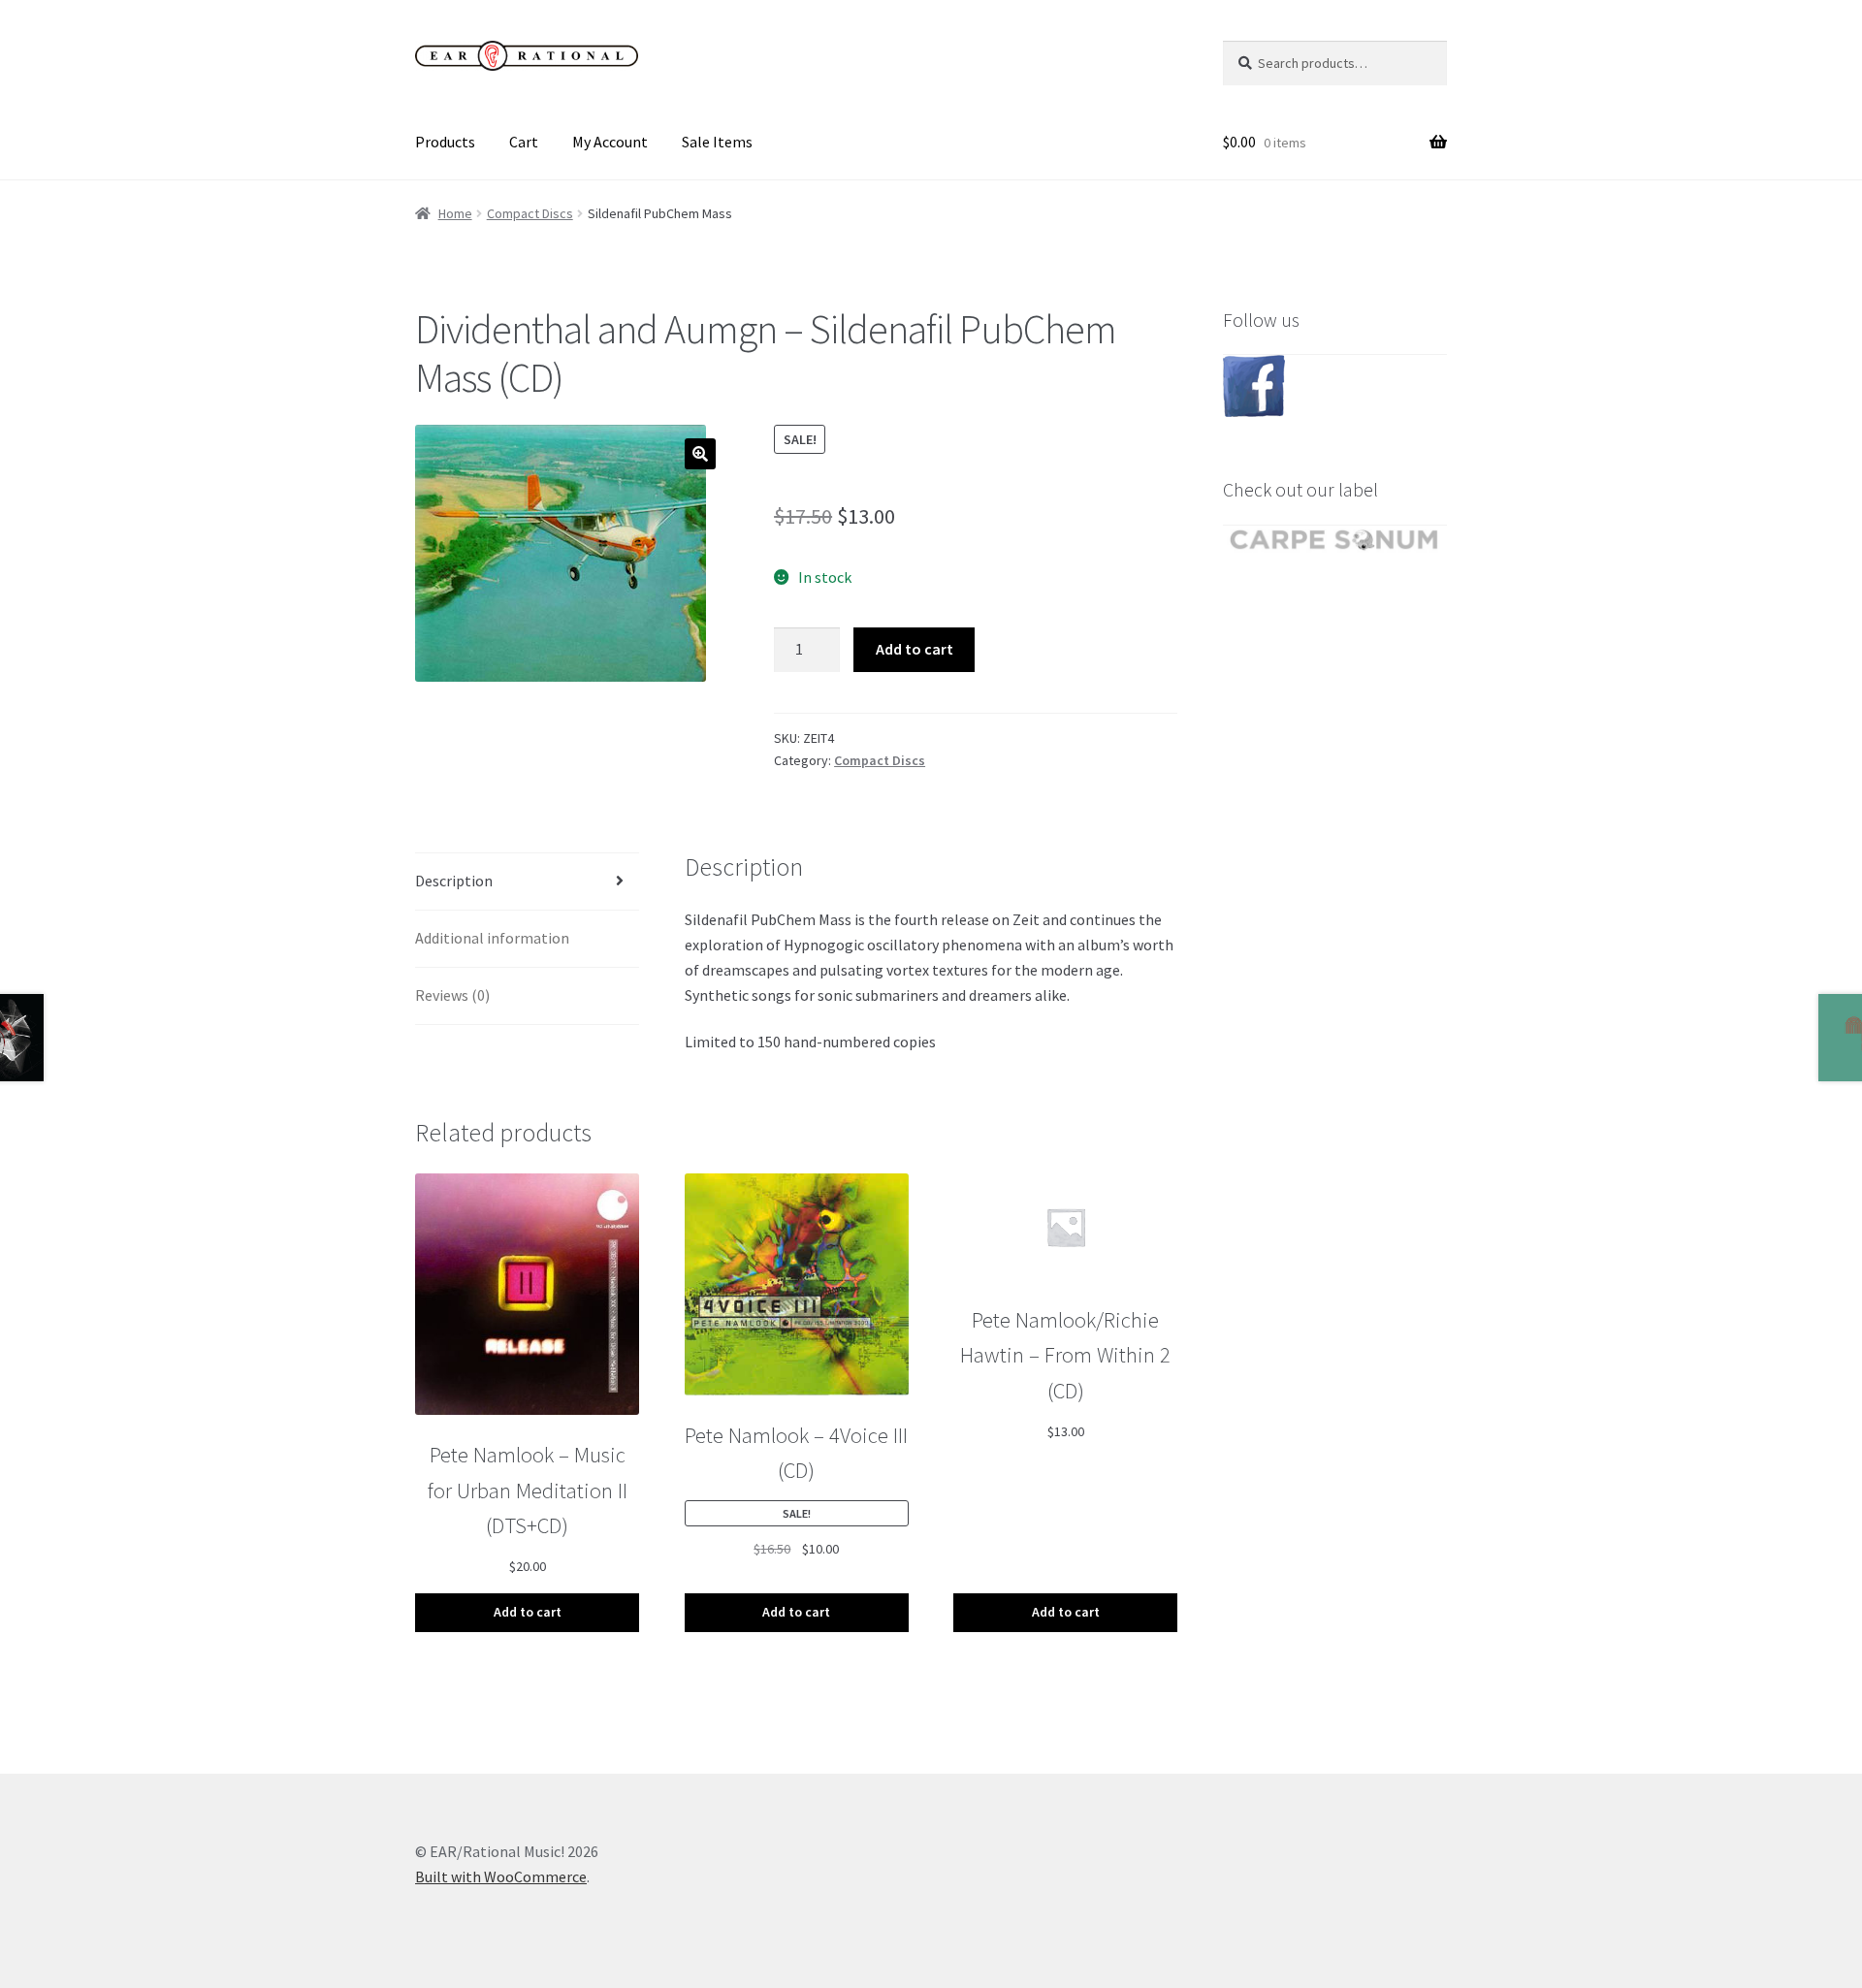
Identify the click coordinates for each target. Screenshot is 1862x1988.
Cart (524, 142)
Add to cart (915, 649)
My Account (610, 142)
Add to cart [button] (528, 1612)
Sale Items (717, 142)
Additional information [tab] (492, 938)
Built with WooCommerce (501, 1876)
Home (455, 213)
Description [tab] (454, 881)
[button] (700, 454)
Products (445, 142)
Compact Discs (530, 213)
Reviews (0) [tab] (452, 995)
